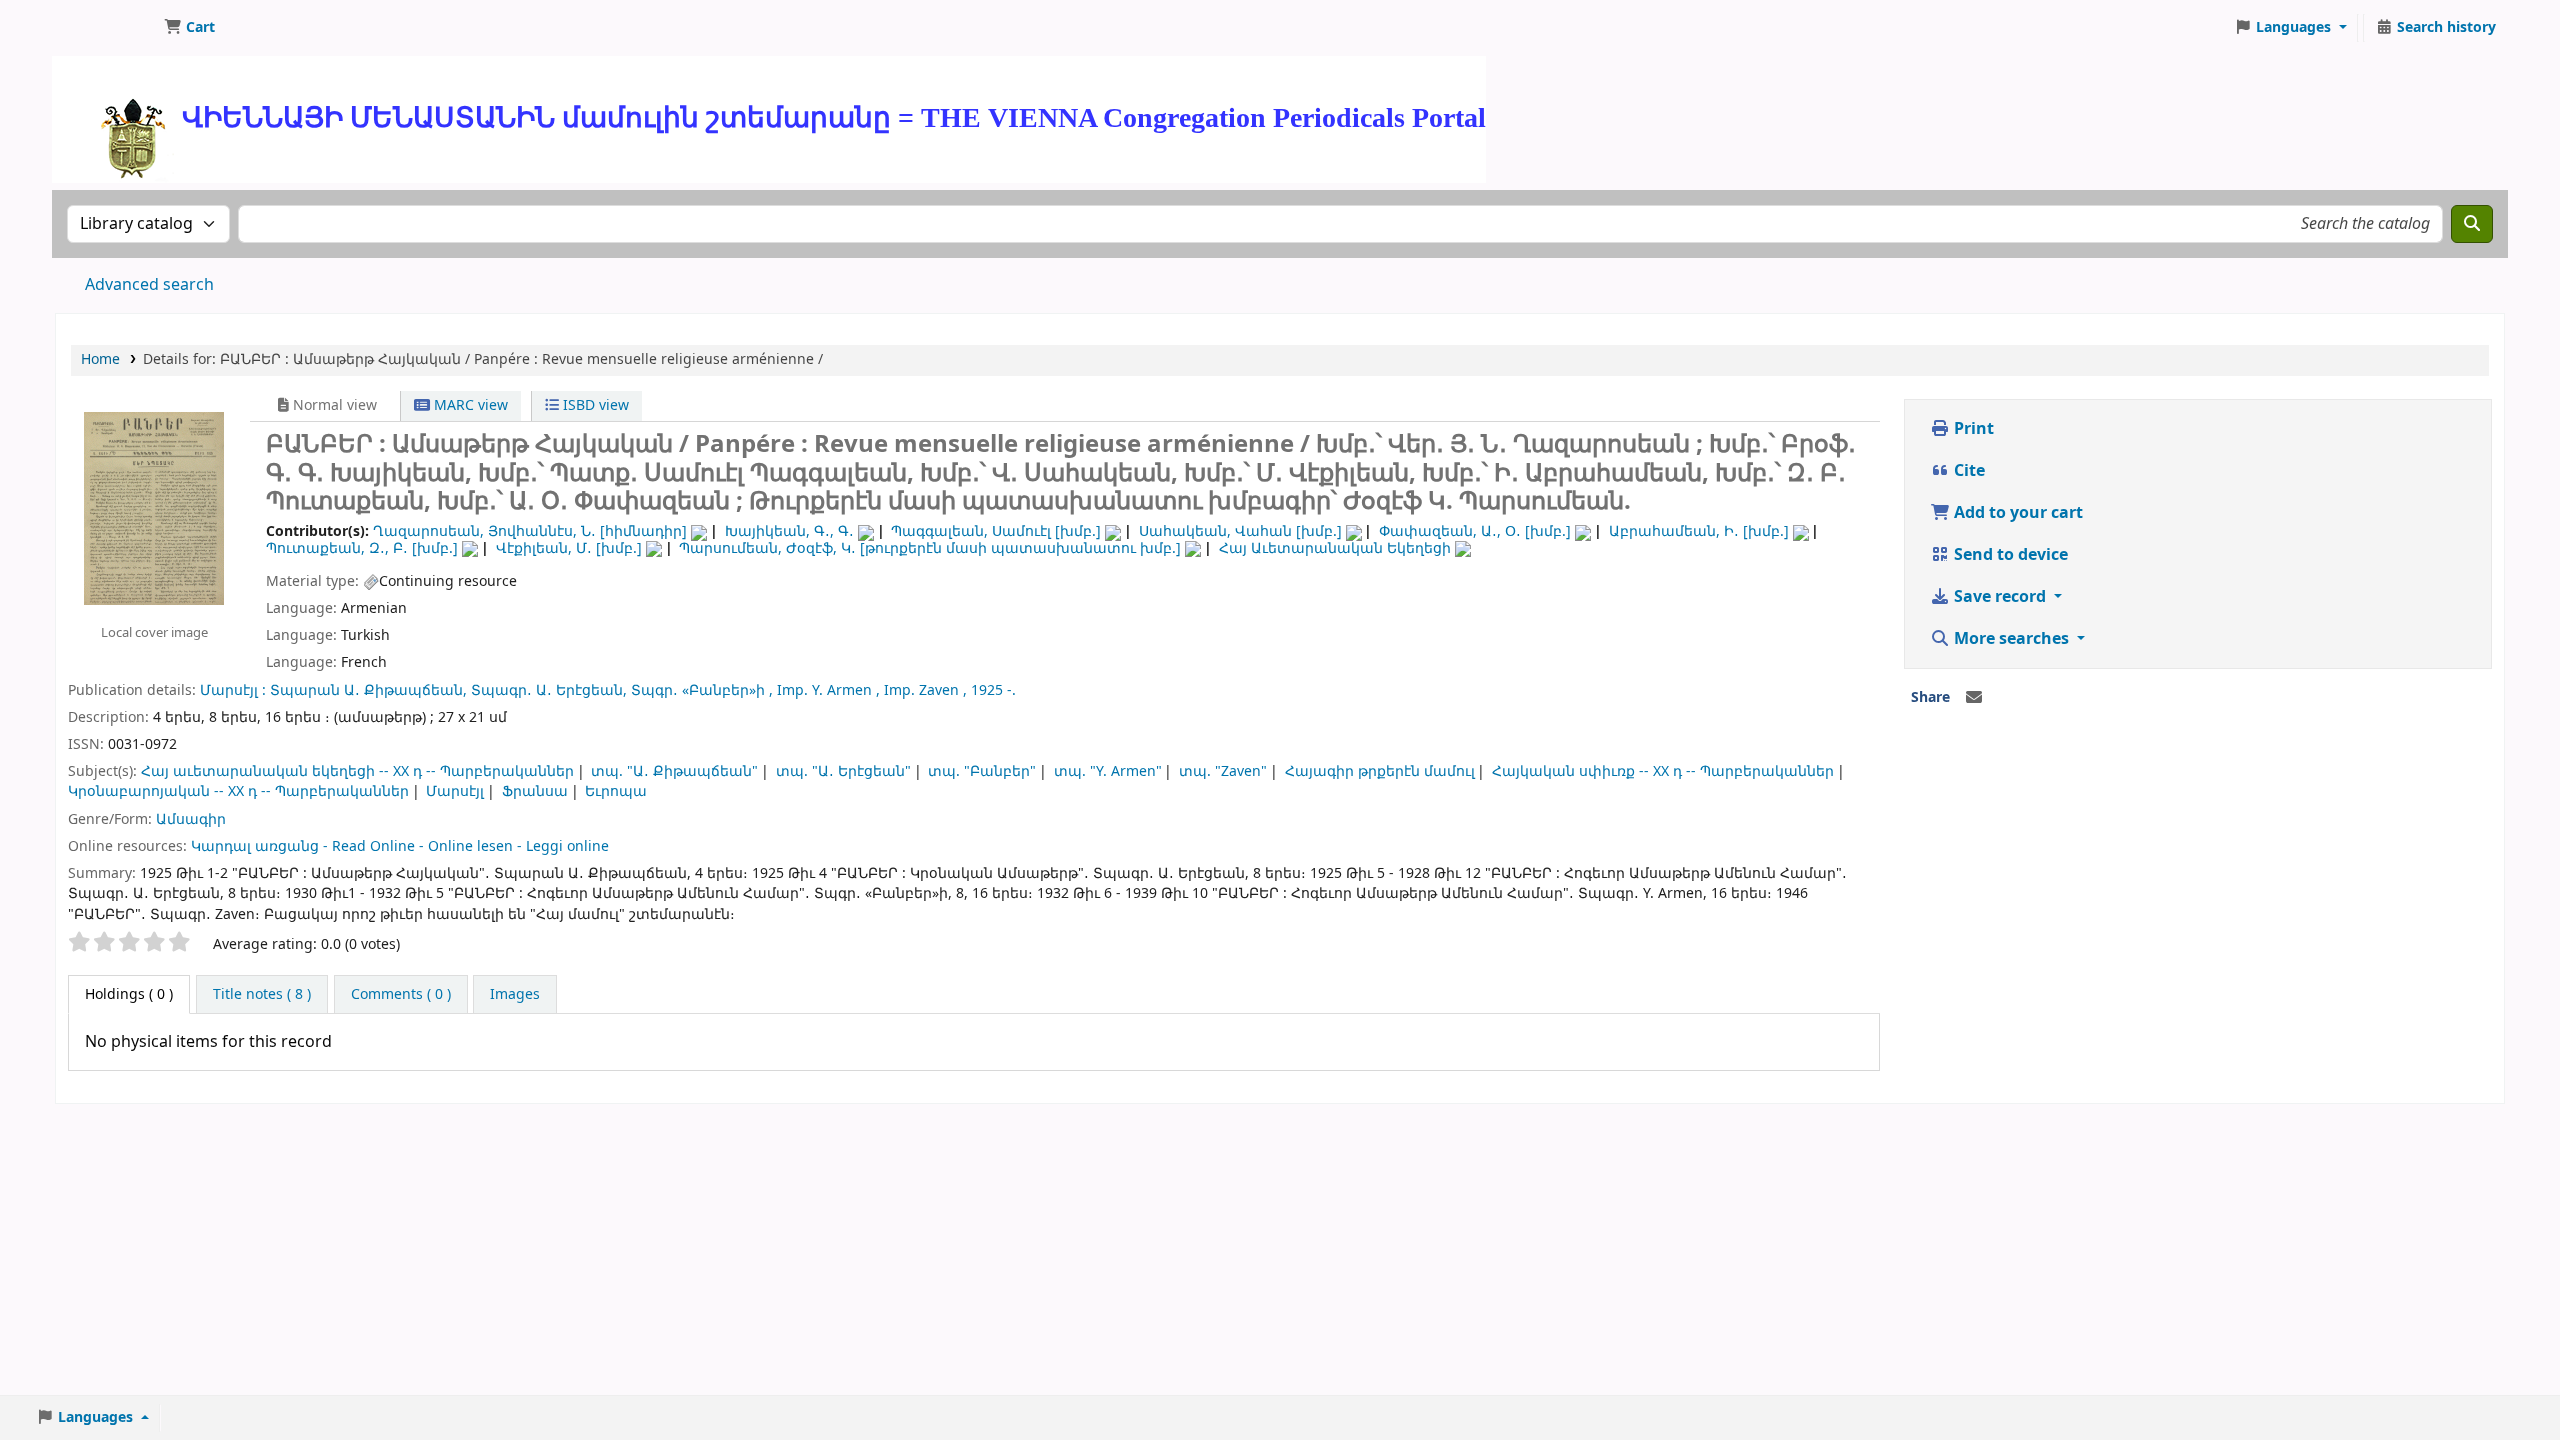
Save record (2000, 597)
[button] (189, 28)
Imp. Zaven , (925, 690)
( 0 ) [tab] (129, 994)
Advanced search (149, 285)
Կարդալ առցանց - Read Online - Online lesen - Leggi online (400, 846)
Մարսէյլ (455, 791)
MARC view (469, 405)
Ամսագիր (191, 819)
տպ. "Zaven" (1223, 771)
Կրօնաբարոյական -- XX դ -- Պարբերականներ (238, 791)
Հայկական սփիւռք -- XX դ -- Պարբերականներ (1663, 771)
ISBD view (594, 405)
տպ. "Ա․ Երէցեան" (843, 771)
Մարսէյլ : (233, 690)
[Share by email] (1974, 698)
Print (1972, 429)
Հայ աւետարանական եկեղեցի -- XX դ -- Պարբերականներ (357, 771)
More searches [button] (2011, 639)
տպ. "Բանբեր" (982, 771)
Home (100, 359)
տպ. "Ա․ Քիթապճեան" (674, 771)
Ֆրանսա (535, 791)
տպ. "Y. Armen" (1108, 771)
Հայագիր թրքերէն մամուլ (1380, 771)
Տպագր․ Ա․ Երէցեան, (549, 690)
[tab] (262, 995)
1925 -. (993, 690)
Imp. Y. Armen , (828, 690)
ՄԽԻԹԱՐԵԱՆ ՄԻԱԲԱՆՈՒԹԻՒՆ (106, 28)
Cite (1967, 471)
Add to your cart (2016, 513)
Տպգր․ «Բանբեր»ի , (702, 690)
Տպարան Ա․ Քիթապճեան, (368, 690)
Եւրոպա (616, 791)
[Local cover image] (154, 508)
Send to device (2009, 555)
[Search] (2472, 224)
